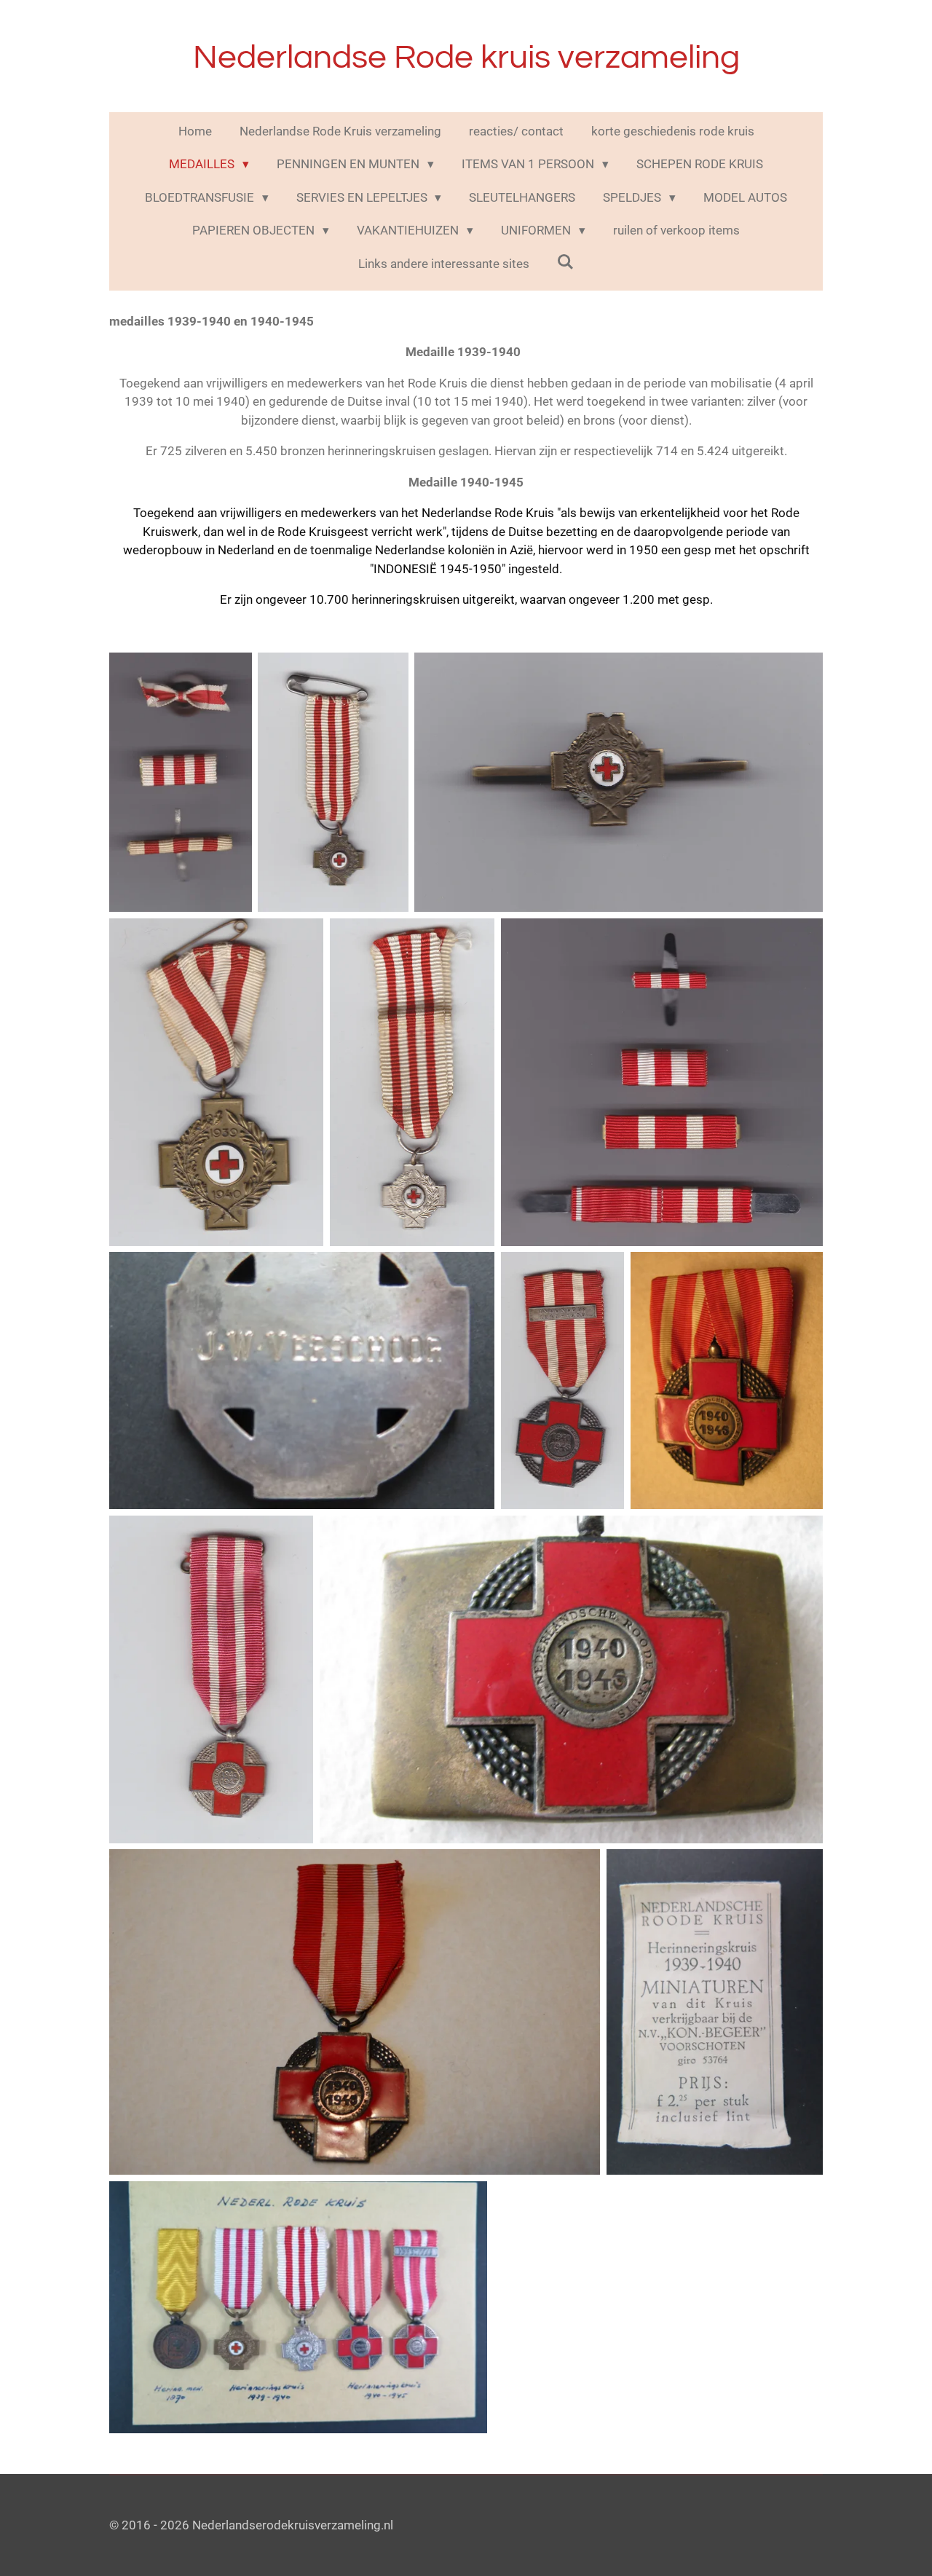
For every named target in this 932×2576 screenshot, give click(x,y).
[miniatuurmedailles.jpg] (298, 2307)
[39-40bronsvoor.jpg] (216, 1082)
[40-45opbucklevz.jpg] (571, 1679)
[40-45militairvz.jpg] (727, 1380)
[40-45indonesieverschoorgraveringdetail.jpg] (302, 1380)
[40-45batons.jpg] (662, 1082)
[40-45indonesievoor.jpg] (562, 1380)
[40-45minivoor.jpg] (211, 1679)
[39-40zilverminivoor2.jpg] (412, 1082)
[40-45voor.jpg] (355, 2012)
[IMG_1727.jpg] (715, 2012)
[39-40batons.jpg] (181, 782)
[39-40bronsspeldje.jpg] (619, 782)
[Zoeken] (566, 262)
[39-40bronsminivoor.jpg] (333, 782)
